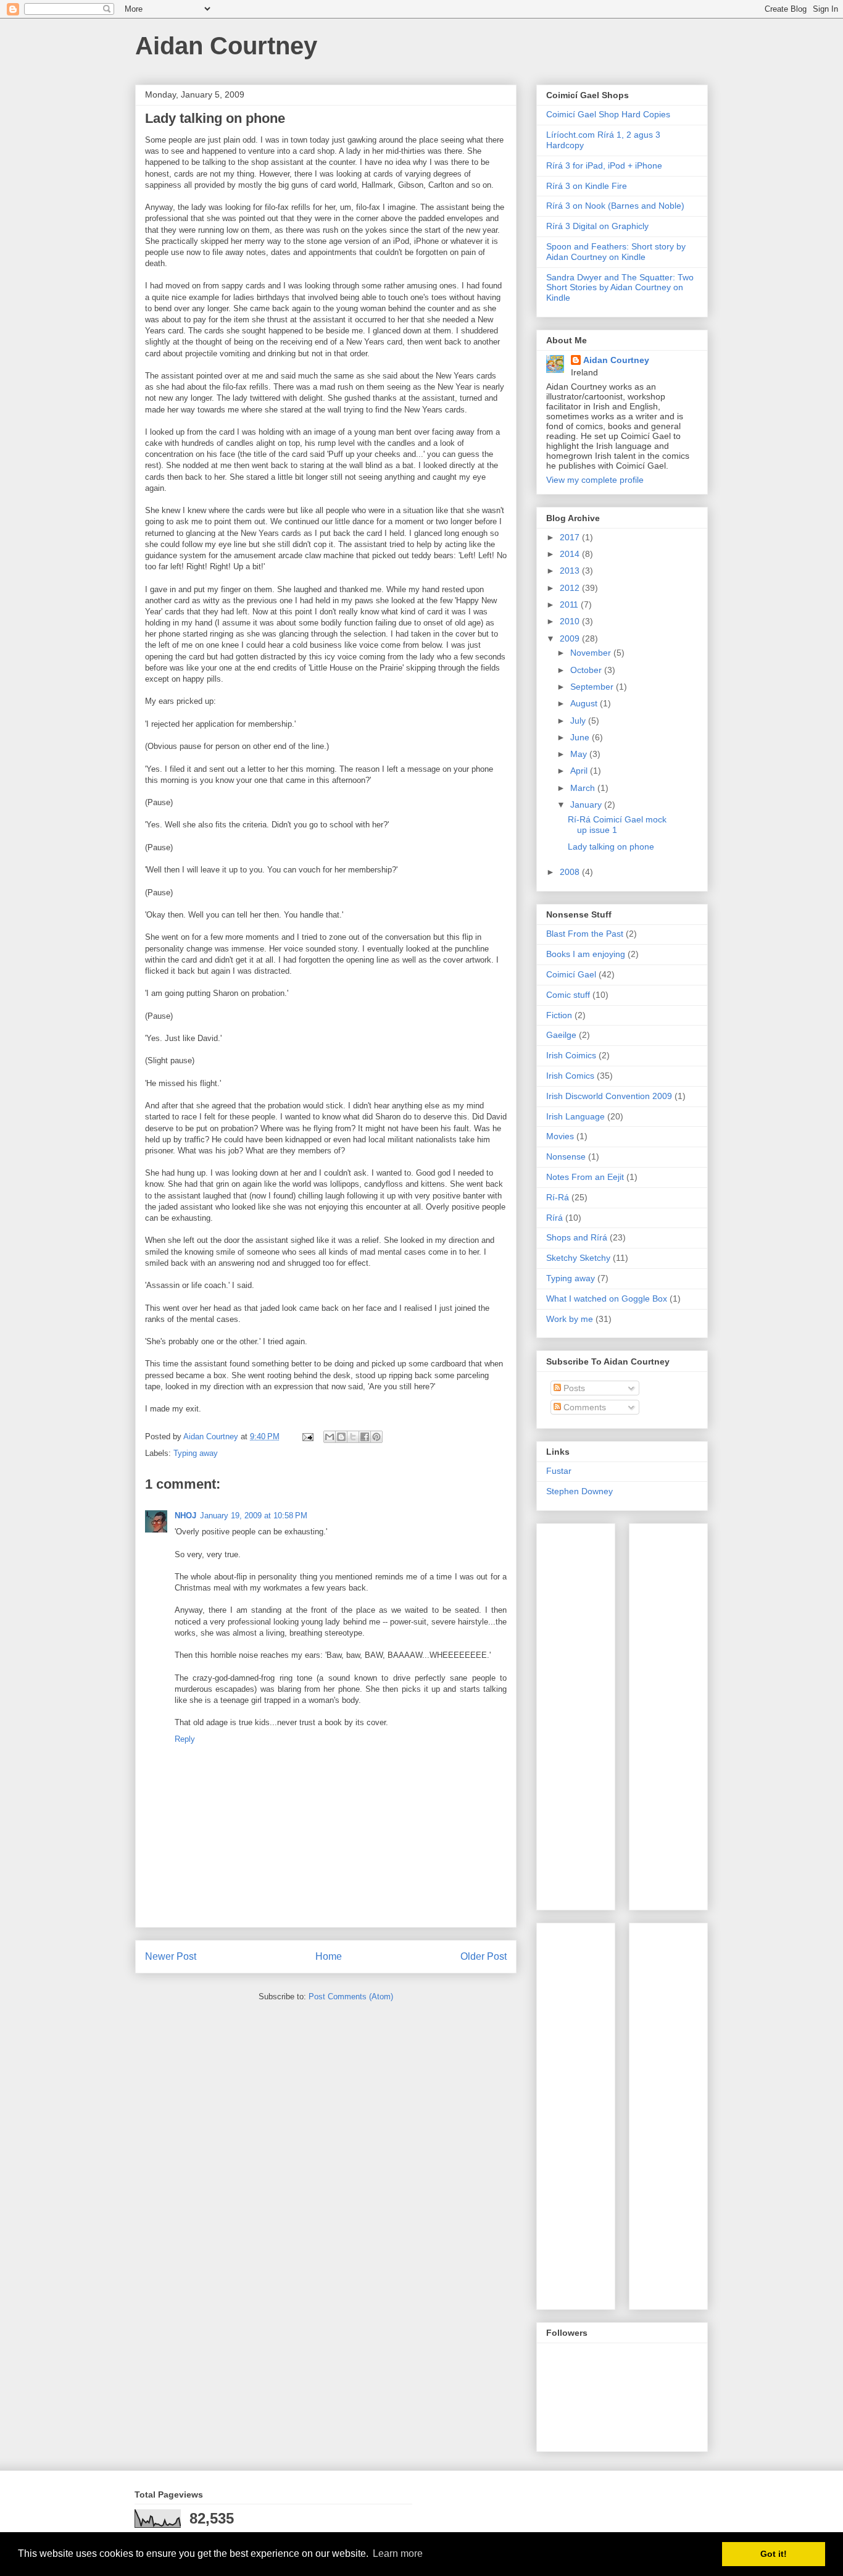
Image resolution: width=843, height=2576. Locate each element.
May (580, 754)
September (593, 687)
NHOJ (185, 1516)
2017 (571, 537)
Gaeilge (561, 1035)
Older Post (484, 1956)
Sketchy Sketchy (578, 1258)
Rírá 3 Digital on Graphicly (597, 226)
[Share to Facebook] (365, 1437)
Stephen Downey (579, 1491)
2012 (571, 588)
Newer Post (171, 1956)
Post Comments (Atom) (351, 1997)
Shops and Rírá (577, 1237)
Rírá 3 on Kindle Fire (587, 186)
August (585, 703)
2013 (571, 571)
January (587, 805)
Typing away (196, 1453)
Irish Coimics (571, 1055)
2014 (571, 554)
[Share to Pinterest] (376, 1437)
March (584, 788)
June (581, 737)
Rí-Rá (558, 1197)
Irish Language (575, 1116)
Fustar (559, 1471)
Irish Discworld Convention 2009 (609, 1096)
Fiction (559, 1015)
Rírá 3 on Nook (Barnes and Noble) (615, 206)
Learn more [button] (398, 2553)
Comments (583, 1407)
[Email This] (330, 1437)
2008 (571, 872)
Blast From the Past (585, 934)
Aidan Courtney (226, 46)
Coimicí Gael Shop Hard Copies (608, 114)
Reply (185, 1739)
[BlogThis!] (341, 1437)
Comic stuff (568, 995)
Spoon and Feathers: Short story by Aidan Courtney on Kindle (616, 252)
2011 (570, 604)
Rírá (554, 1218)
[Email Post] (307, 1436)
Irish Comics (570, 1076)
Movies (560, 1136)
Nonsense (566, 1156)
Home (329, 1956)
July (579, 721)
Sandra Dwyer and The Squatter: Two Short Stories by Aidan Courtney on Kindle (620, 288)
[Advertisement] (583, 1713)
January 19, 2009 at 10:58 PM (254, 1516)
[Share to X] (353, 1437)
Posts (573, 1388)
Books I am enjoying (586, 954)
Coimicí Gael (571, 974)
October (587, 670)
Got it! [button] (774, 2554)
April (580, 771)
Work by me (570, 1319)
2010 (571, 621)
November (592, 653)
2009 (571, 638)
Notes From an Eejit (585, 1177)
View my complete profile (595, 480)
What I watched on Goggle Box (607, 1298)
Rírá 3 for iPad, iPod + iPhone (604, 165)
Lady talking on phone (611, 847)
